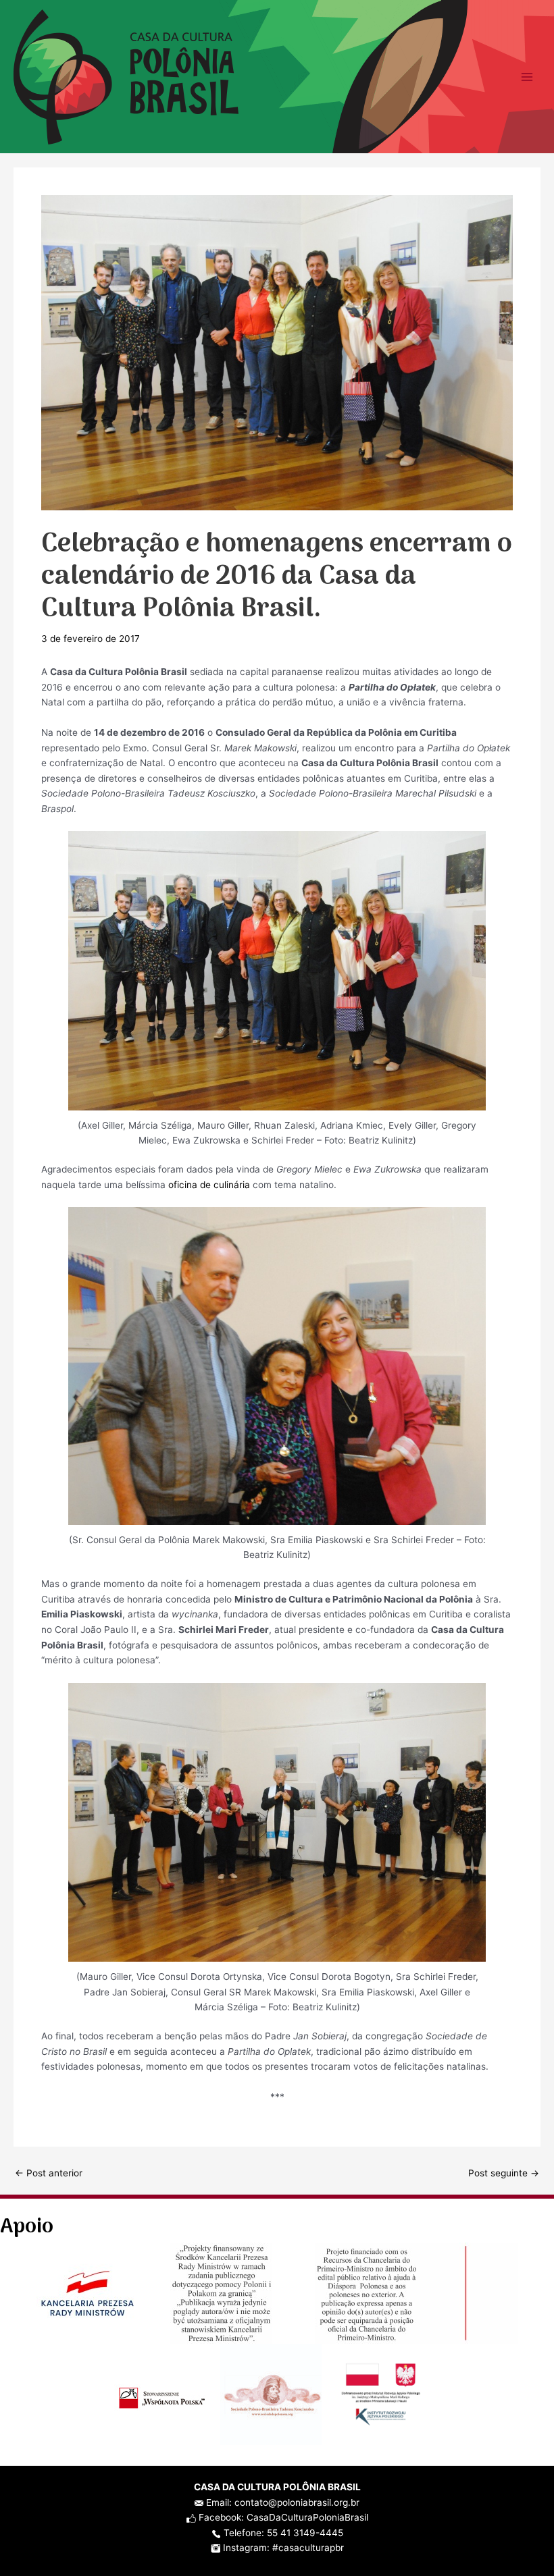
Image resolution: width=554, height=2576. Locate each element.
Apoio (27, 2227)
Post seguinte (504, 2174)
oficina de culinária (209, 1185)
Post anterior (49, 2174)
